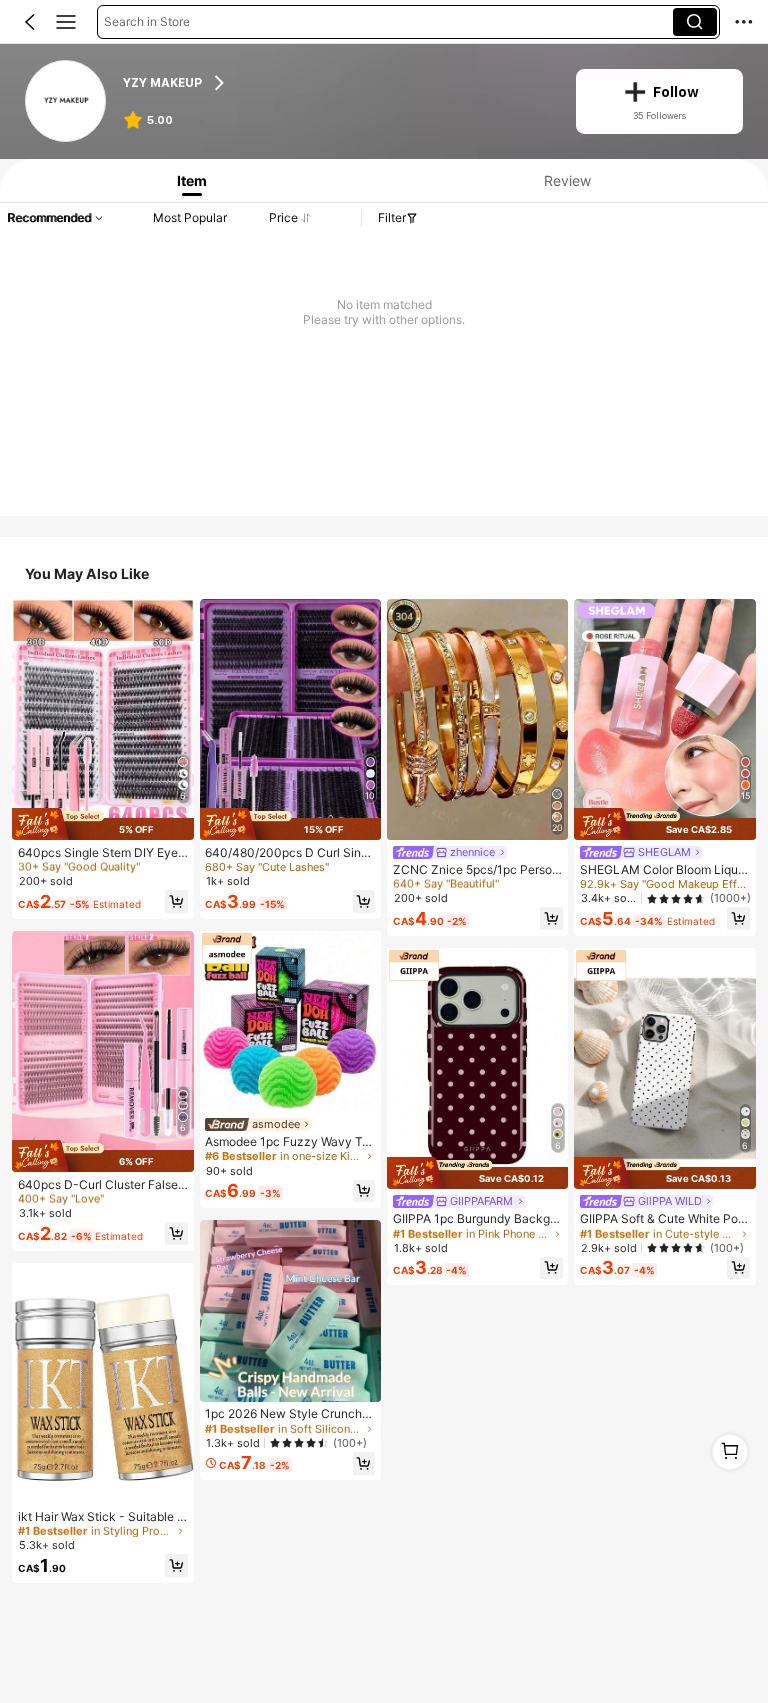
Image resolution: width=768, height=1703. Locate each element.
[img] (102, 824)
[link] (67, 102)
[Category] (66, 22)
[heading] (337, 83)
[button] (30, 22)
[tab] (188, 180)
